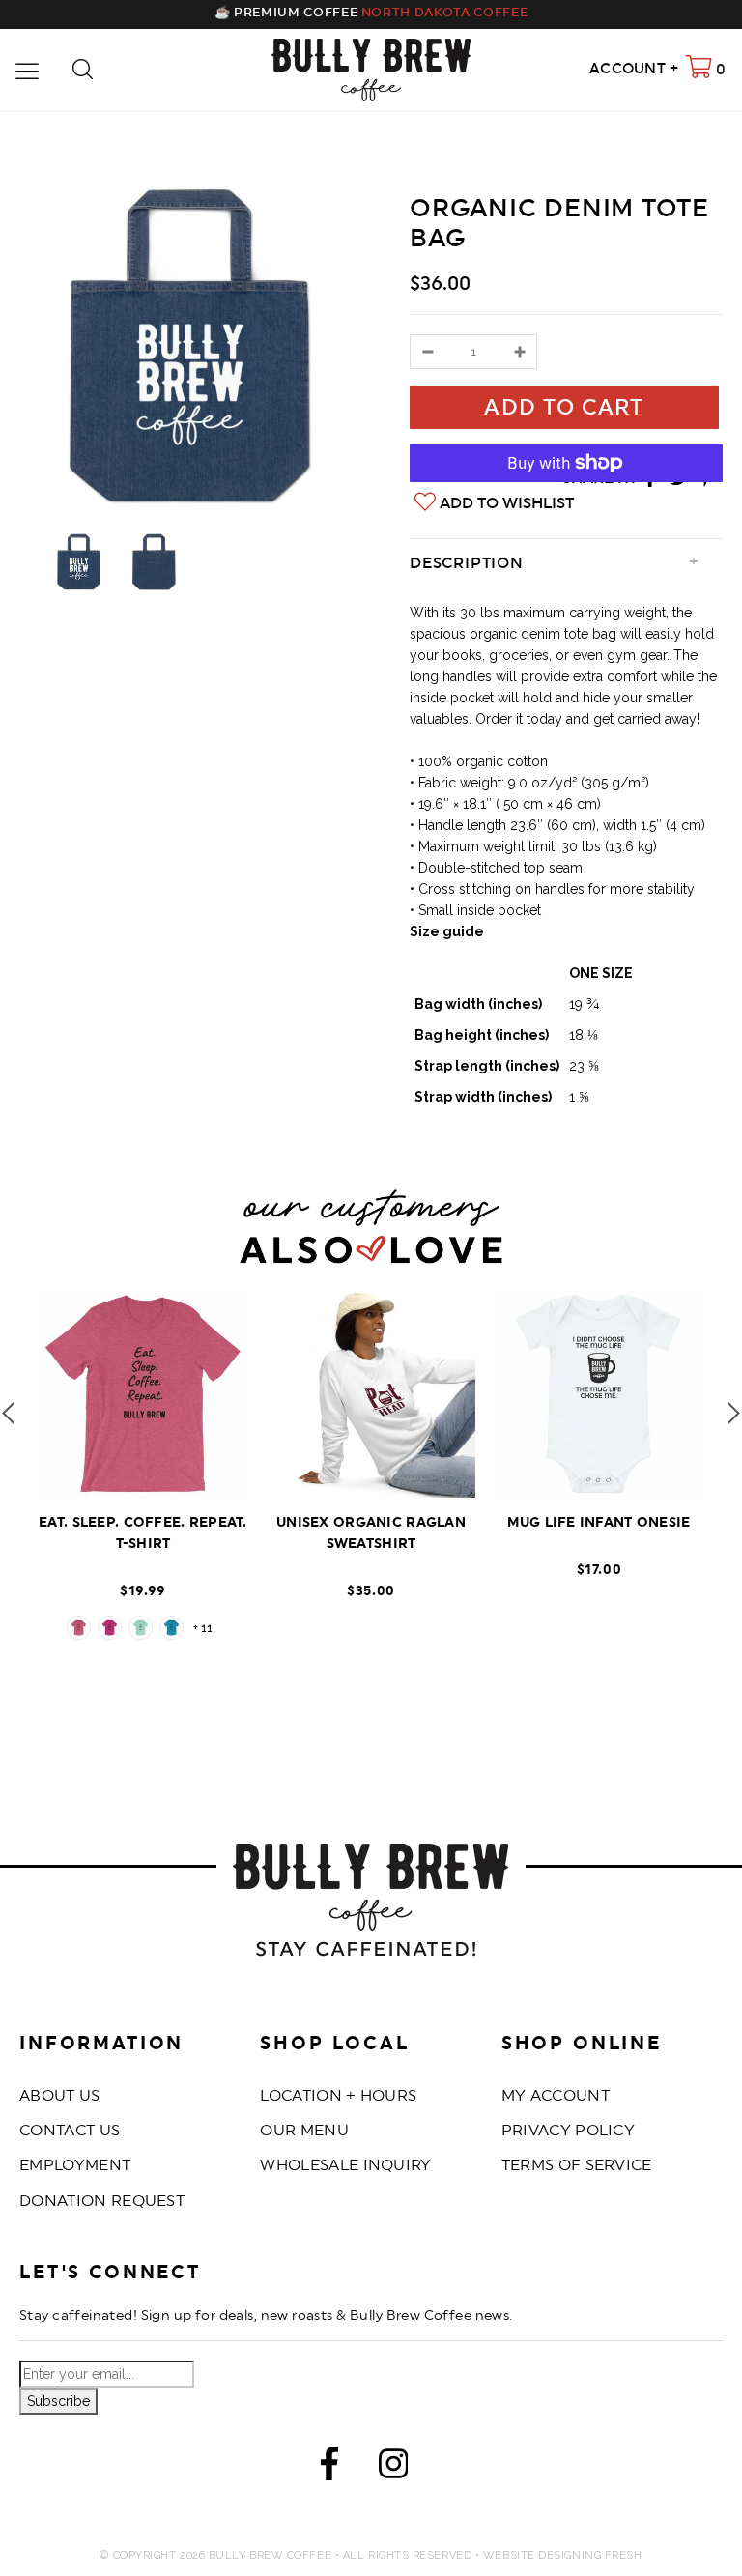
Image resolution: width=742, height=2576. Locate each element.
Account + (634, 69)
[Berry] (110, 1628)
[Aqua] (171, 1628)
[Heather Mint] (141, 1628)
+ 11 (203, 1628)
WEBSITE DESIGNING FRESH (563, 2555)
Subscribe (58, 2401)
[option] (190, 346)
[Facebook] (329, 2468)
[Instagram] (394, 2468)
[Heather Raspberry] (79, 1628)
